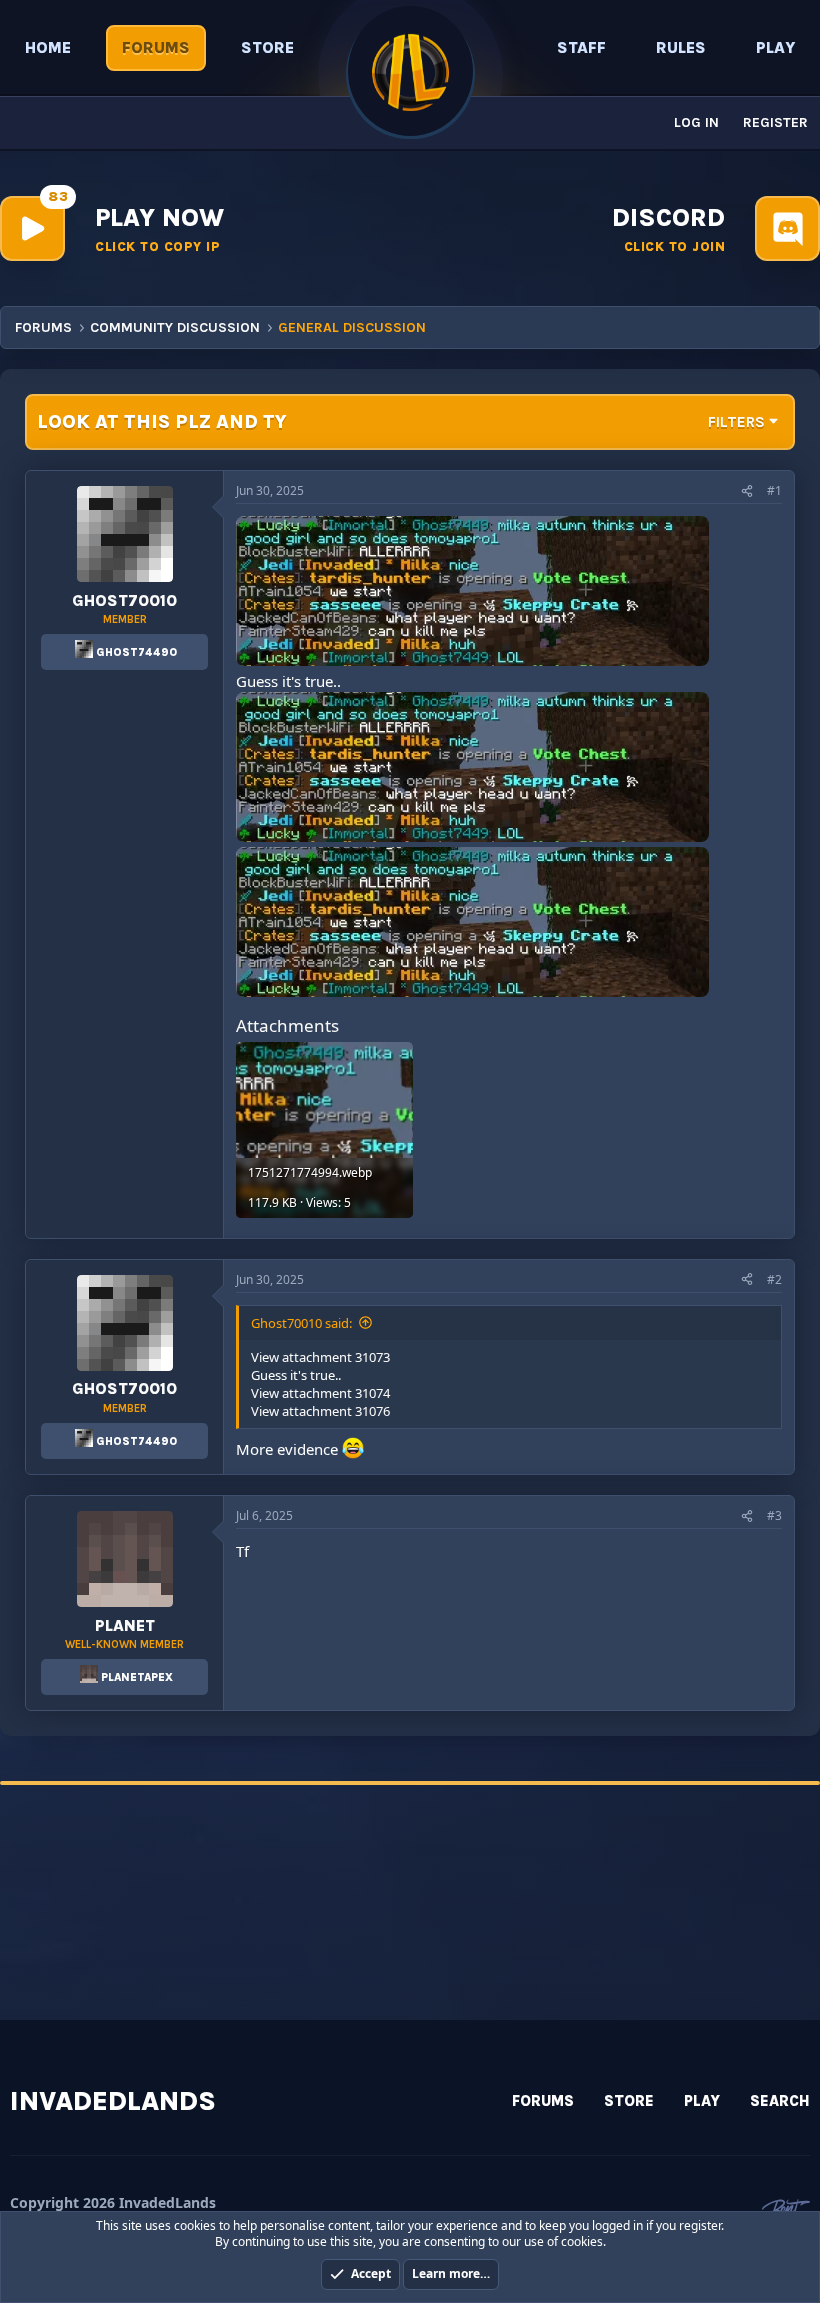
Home (48, 47)
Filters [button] (736, 422)
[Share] (747, 491)
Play (775, 47)
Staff (581, 47)
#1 (774, 490)
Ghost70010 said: (301, 1323)
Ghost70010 (124, 600)
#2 (774, 1279)
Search (780, 2101)
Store (267, 47)
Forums (156, 47)
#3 (774, 1515)
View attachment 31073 (320, 1357)
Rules (681, 47)
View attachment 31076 (320, 1411)
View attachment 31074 (320, 1393)
